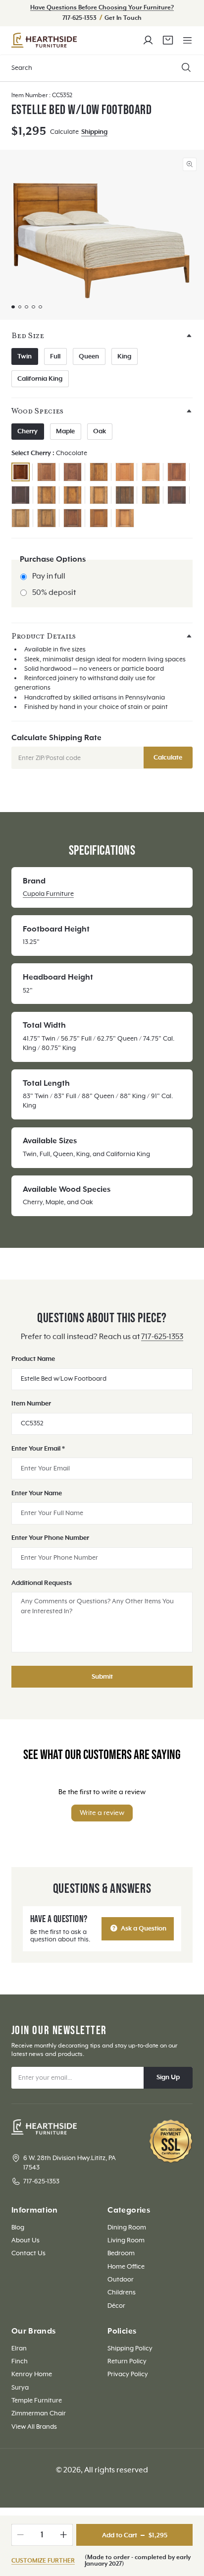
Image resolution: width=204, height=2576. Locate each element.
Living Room (126, 2240)
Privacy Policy (128, 2374)
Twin (25, 356)
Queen (89, 356)
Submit (102, 1677)
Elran (19, 2348)
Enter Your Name (37, 1493)
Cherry (27, 431)
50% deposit (54, 593)
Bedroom (121, 2253)
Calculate (168, 758)
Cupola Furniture (48, 894)
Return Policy (127, 2361)
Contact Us (28, 2253)
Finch (20, 2361)
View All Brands (34, 2427)
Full (55, 356)
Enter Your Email (38, 1449)
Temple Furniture (37, 2400)
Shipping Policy (130, 2348)
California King (40, 379)
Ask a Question (143, 1929)
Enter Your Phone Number (50, 1538)
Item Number (31, 1404)
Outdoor (121, 2280)
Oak (100, 431)
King (124, 356)
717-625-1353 (80, 18)
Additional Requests (42, 1583)
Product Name (33, 1359)
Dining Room (127, 2227)
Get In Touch (123, 18)
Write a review (102, 1813)
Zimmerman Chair (39, 2413)
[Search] (186, 68)
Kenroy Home (32, 2374)
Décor (116, 2306)
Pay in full (49, 576)
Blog (18, 2227)
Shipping (94, 132)
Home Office (126, 2267)
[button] (187, 40)
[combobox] (102, 68)
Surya (20, 2388)
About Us (25, 2240)
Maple (65, 431)
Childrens (122, 2292)
